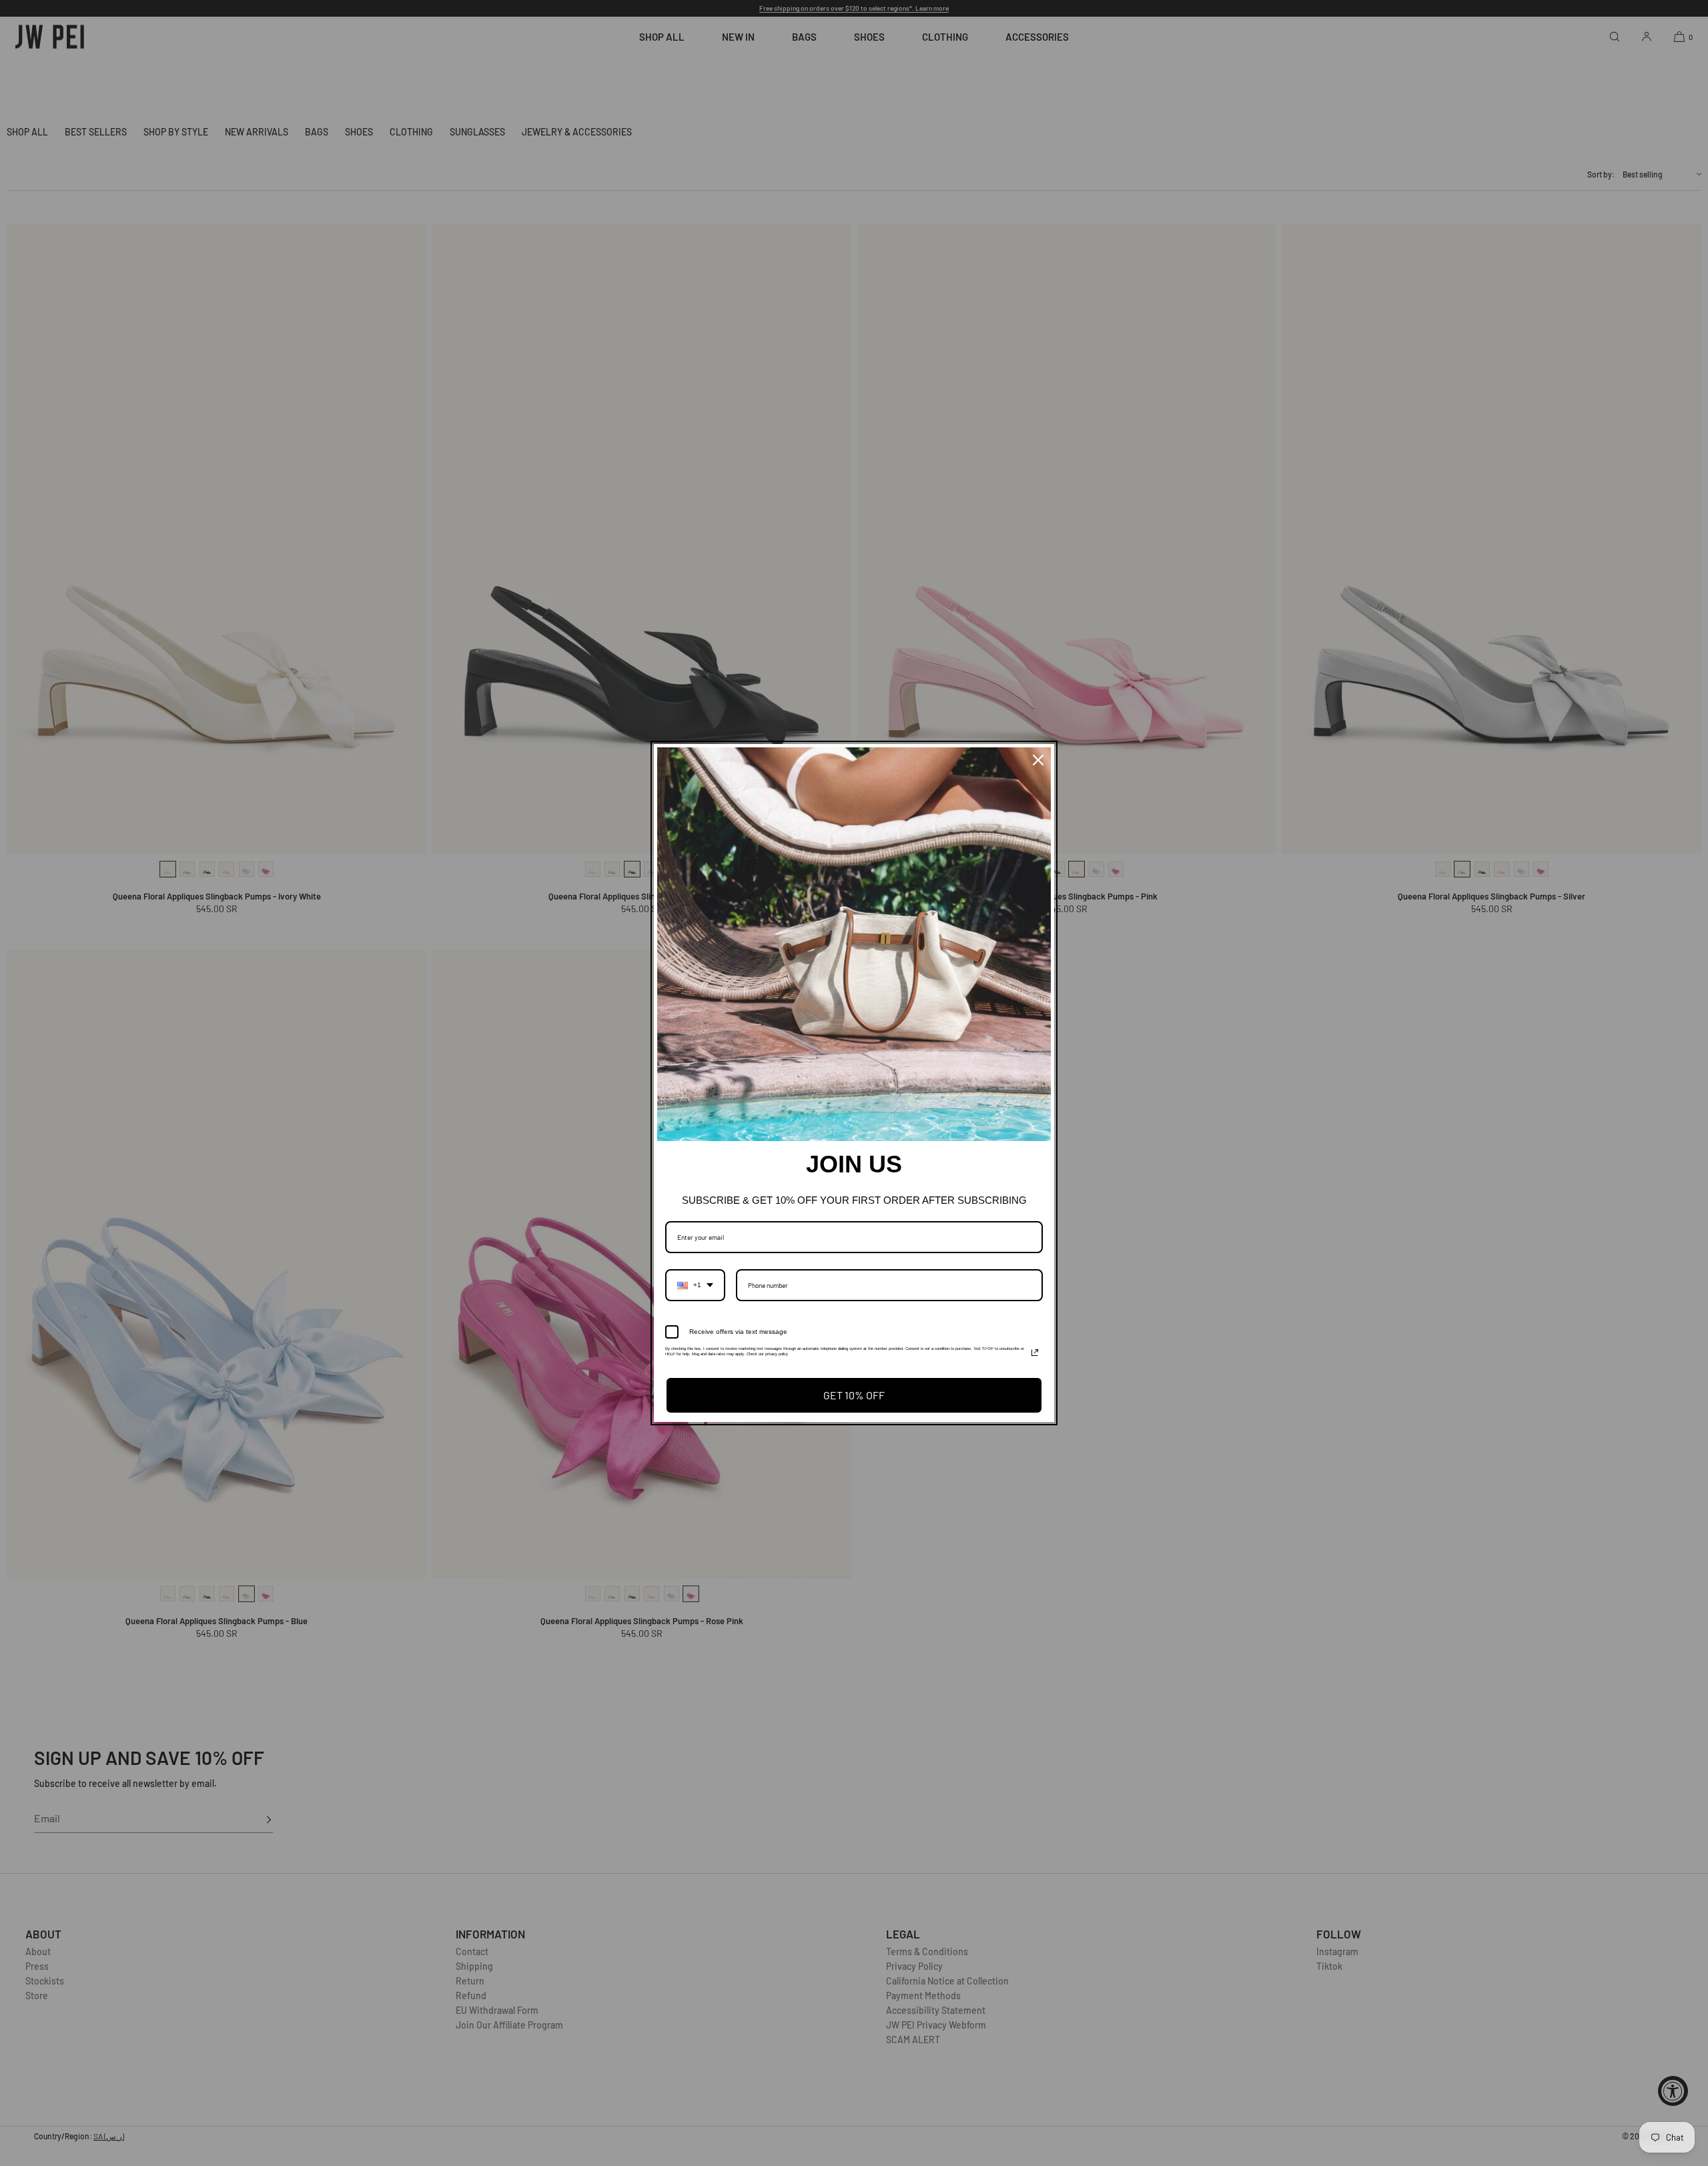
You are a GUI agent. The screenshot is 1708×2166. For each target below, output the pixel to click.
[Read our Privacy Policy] (1035, 1353)
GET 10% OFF (854, 1395)
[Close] (1038, 760)
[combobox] (695, 1285)
